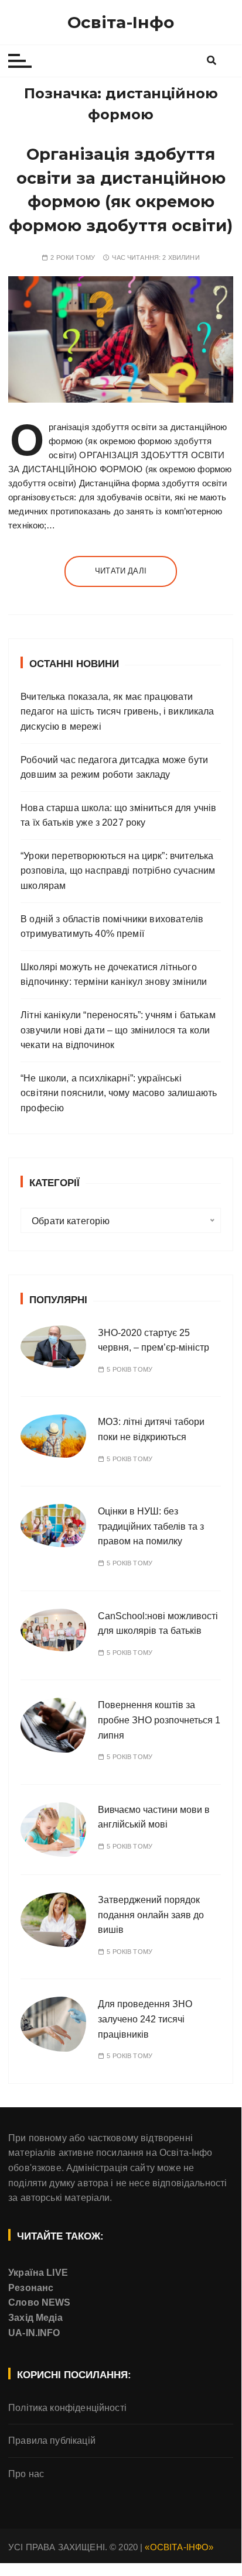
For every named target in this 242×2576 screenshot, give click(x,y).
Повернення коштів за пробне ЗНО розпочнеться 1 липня (159, 1720)
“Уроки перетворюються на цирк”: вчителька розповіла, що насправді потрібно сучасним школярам (118, 871)
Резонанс (31, 2288)
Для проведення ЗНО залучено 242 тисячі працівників (145, 2019)
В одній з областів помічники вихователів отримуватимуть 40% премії (112, 927)
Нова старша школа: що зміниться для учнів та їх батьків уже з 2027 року (118, 815)
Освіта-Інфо (121, 22)
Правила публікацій (52, 2441)
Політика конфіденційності (67, 2408)
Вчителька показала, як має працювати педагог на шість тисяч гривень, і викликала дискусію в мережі (117, 712)
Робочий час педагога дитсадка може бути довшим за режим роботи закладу (114, 767)
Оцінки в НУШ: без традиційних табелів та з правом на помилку (151, 1526)
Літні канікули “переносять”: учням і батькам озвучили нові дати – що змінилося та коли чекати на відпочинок (118, 1030)
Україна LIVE (38, 2273)
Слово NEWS (40, 2302)
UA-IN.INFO (34, 2333)
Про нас (26, 2474)
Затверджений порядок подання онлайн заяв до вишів (151, 1915)
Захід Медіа (35, 2318)
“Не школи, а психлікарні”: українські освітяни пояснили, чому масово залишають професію (119, 1093)
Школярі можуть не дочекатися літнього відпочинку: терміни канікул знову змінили (114, 975)
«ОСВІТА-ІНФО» (179, 2547)
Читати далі (121, 571)
